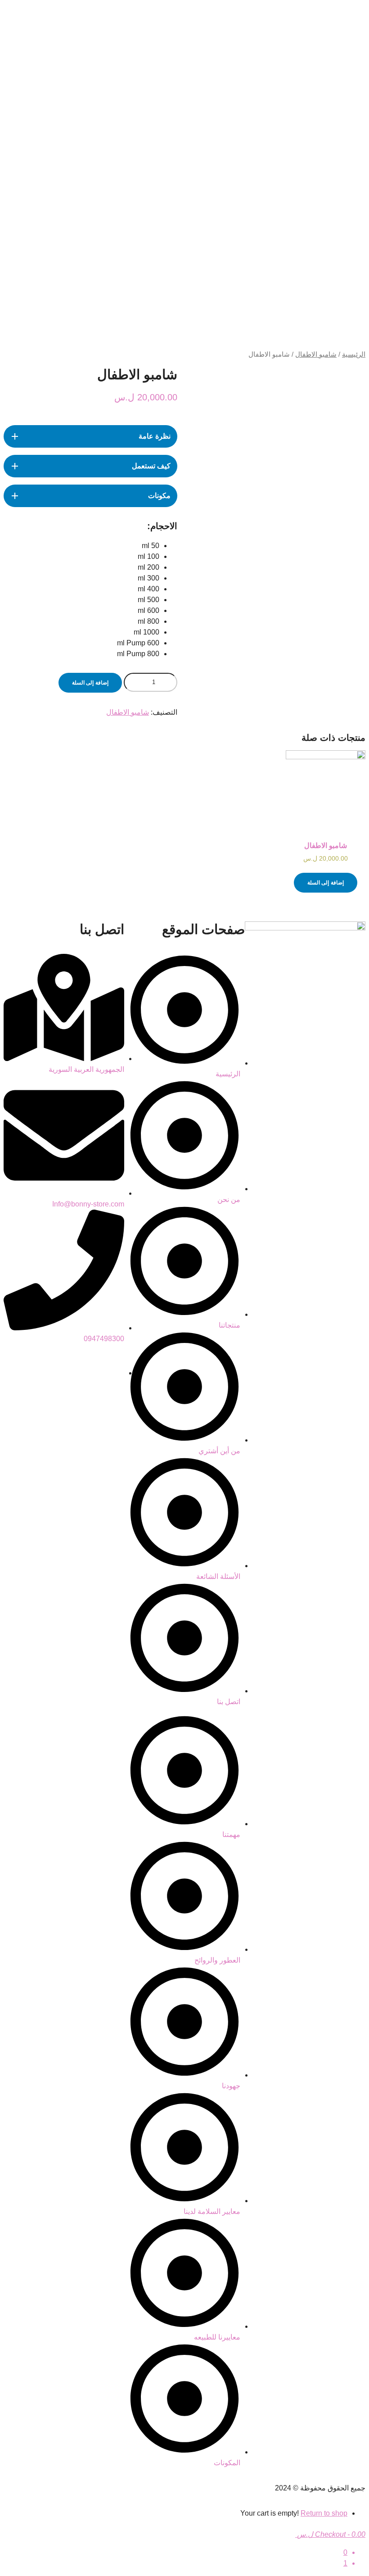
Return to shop (324, 2513)
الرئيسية (354, 354)
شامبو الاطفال (316, 354)
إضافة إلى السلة (90, 683)
